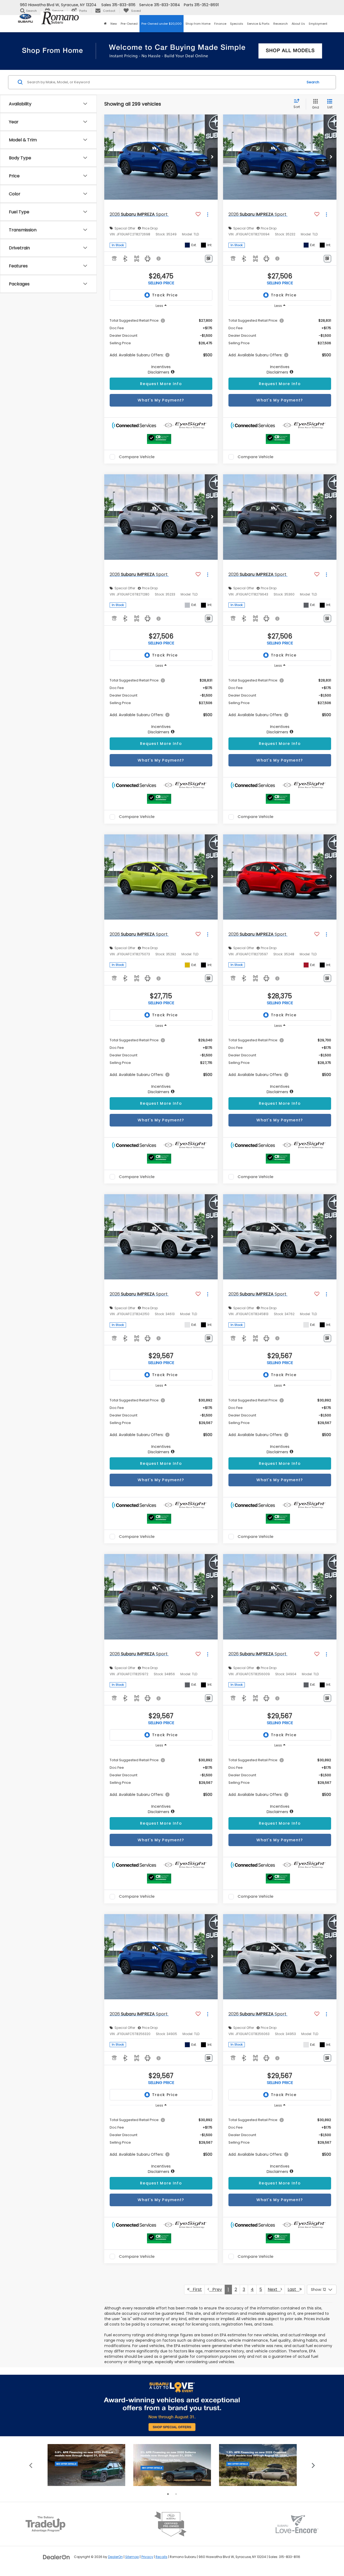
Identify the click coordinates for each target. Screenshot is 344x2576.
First (196, 2289)
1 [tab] (168, 2494)
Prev (216, 2289)
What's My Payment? (161, 400)
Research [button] (281, 24)
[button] (105, 24)
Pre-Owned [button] (129, 24)
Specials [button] (237, 24)
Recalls (162, 2557)
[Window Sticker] (209, 259)
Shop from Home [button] (198, 24)
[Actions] (208, 215)
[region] (161, 343)
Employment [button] (318, 24)
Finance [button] (220, 24)
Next (274, 2289)
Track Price (165, 295)
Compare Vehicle (137, 457)
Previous (31, 2465)
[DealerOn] (56, 2557)
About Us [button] (298, 24)
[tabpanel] (86, 2465)
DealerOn (115, 2557)
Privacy (147, 2557)
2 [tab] (176, 2494)
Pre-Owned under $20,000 (162, 24)
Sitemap (132, 2557)
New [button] (114, 24)
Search (313, 82)
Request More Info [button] (161, 384)
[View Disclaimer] (159, 259)
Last (293, 2289)
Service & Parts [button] (258, 24)
